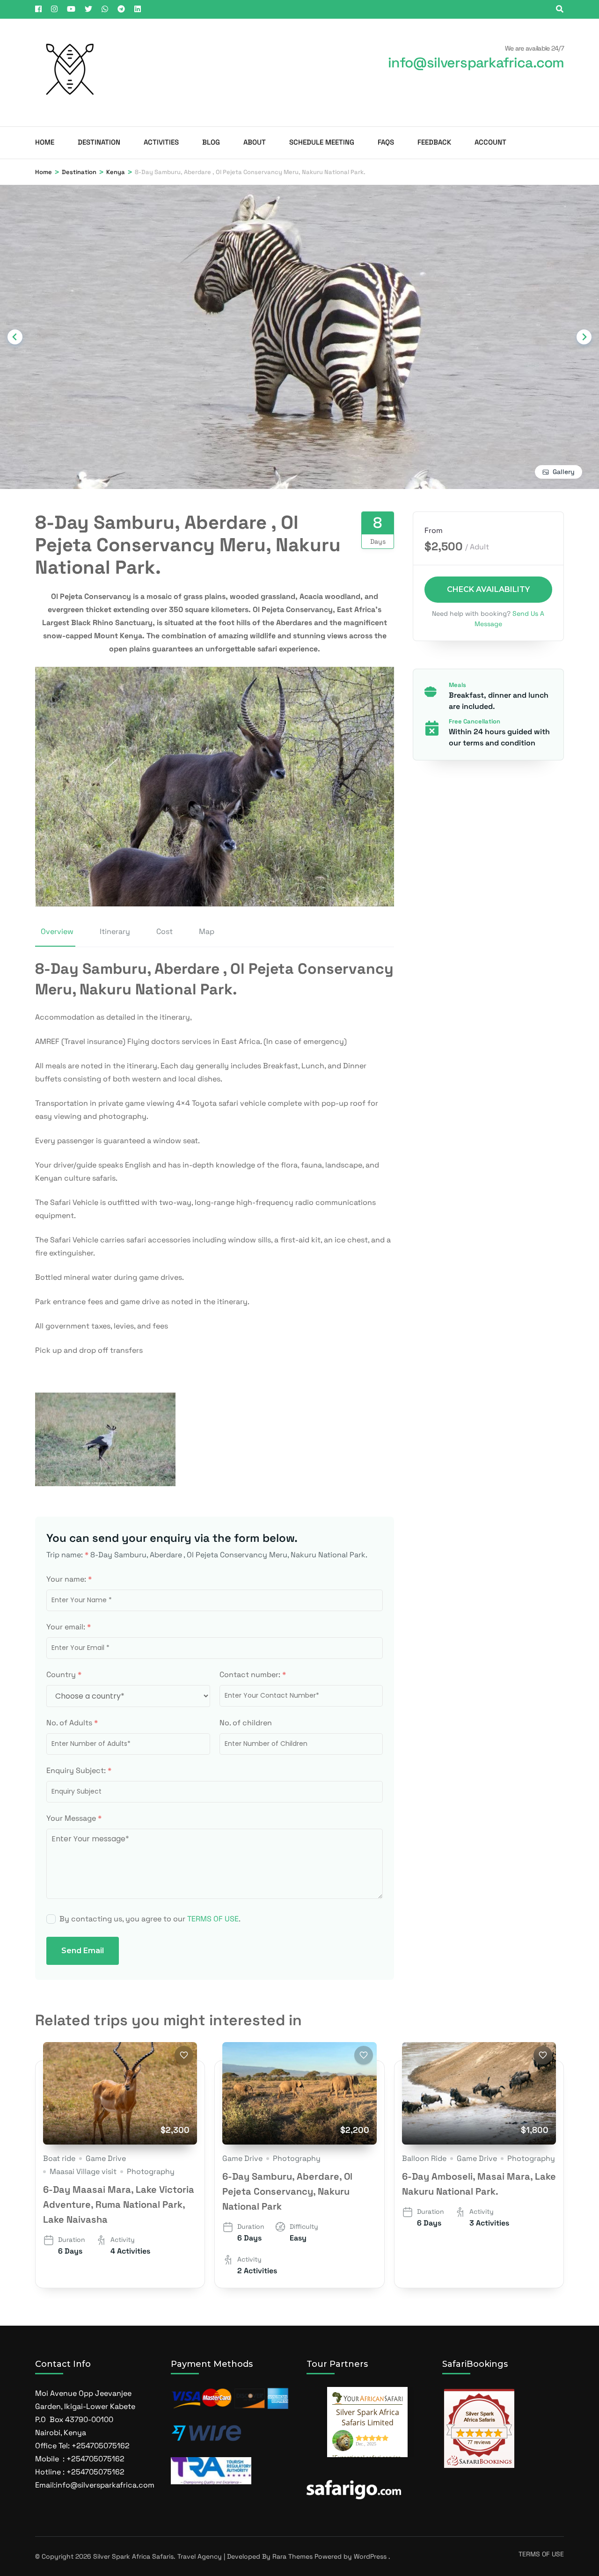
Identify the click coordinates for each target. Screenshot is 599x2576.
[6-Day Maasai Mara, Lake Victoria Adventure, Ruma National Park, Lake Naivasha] (120, 2094)
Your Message (74, 1818)
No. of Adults (72, 1723)
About (255, 142)
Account (490, 142)
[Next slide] (584, 337)
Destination (99, 142)
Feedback (434, 142)
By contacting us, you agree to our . (150, 1919)
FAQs (386, 142)
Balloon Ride (424, 2158)
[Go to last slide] (15, 337)
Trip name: (67, 1555)
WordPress (370, 2556)
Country (64, 1675)
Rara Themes (292, 2556)
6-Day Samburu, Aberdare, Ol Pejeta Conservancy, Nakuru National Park (287, 2191)
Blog (211, 142)
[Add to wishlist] (184, 2055)
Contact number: (253, 1675)
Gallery (564, 472)
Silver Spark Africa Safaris (133, 2556)
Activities (161, 142)
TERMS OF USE (213, 1919)
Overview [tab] (57, 931)
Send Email (83, 1951)
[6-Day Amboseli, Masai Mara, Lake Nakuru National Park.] (479, 2094)
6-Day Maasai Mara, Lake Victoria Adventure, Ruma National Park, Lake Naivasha (119, 2204)
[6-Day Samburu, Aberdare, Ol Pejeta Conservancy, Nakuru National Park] (299, 2094)
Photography (151, 2171)
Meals (457, 685)
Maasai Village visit (83, 2171)
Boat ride (59, 2158)
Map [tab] (207, 931)
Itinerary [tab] (115, 931)
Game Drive (106, 2158)
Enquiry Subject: (79, 1770)
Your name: (69, 1579)
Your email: (69, 1627)
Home (45, 142)
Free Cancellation (475, 721)
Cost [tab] (164, 931)
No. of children (246, 1723)
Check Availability (488, 589)
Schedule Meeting (322, 142)
